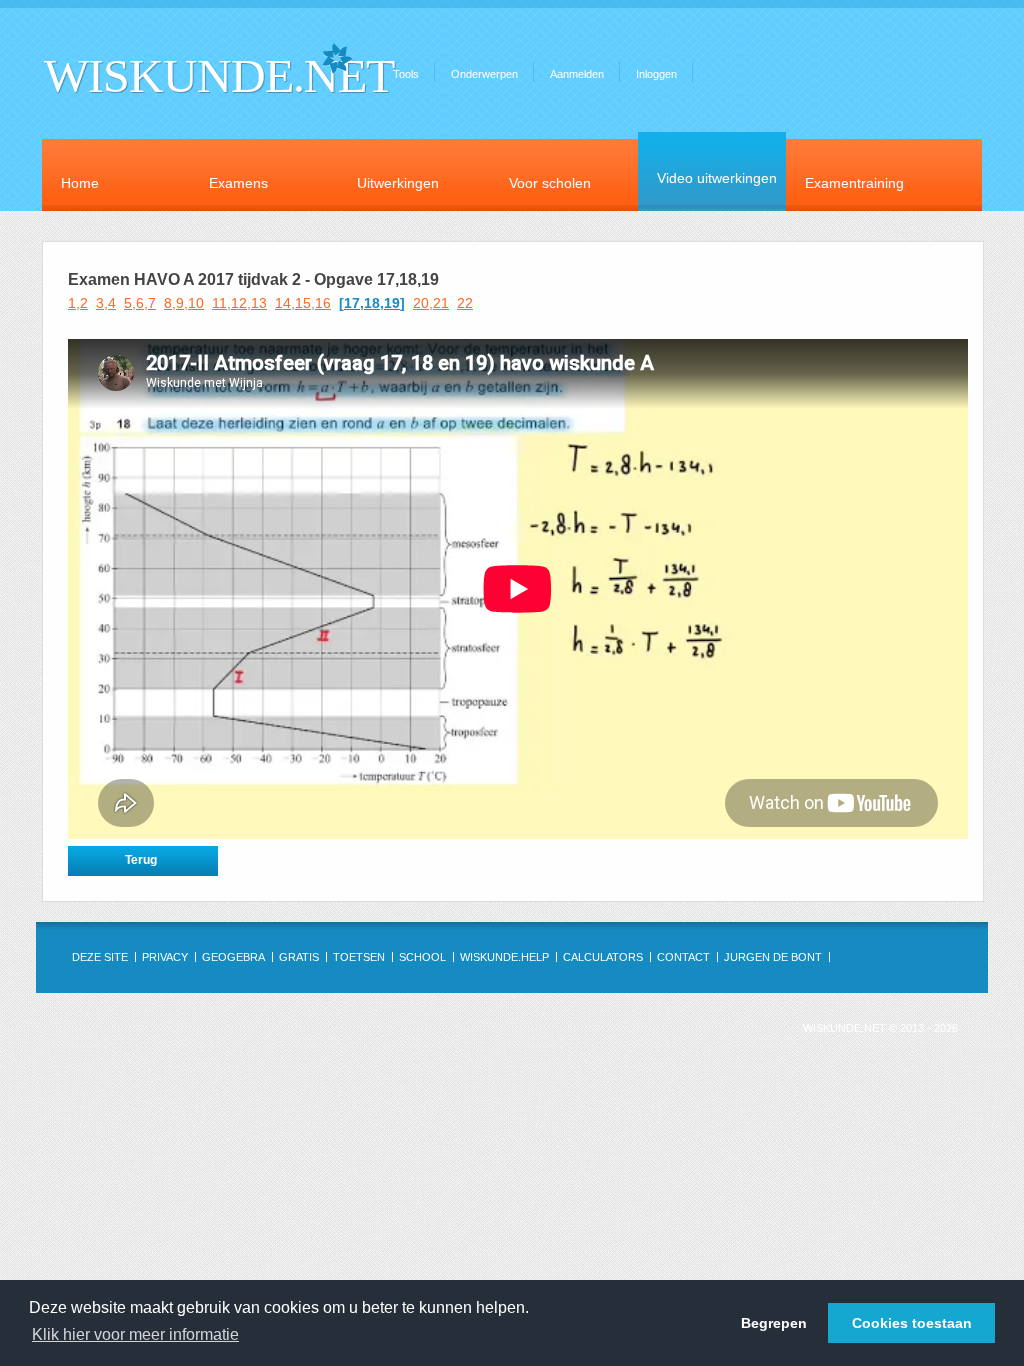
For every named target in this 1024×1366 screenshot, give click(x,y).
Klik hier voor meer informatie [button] (135, 1334)
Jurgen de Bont (773, 957)
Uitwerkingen (398, 183)
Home (80, 183)
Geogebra (233, 957)
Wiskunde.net (219, 75)
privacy (165, 957)
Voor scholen (550, 183)
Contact (683, 957)
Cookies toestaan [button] (912, 1323)
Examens (238, 183)
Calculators (603, 957)
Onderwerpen (484, 74)
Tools (406, 74)
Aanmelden (577, 74)
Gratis (299, 957)
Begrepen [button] (774, 1323)
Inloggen (656, 74)
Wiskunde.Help (504, 957)
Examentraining (854, 183)
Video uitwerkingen (717, 178)
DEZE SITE (100, 957)
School (422, 957)
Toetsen (359, 957)
